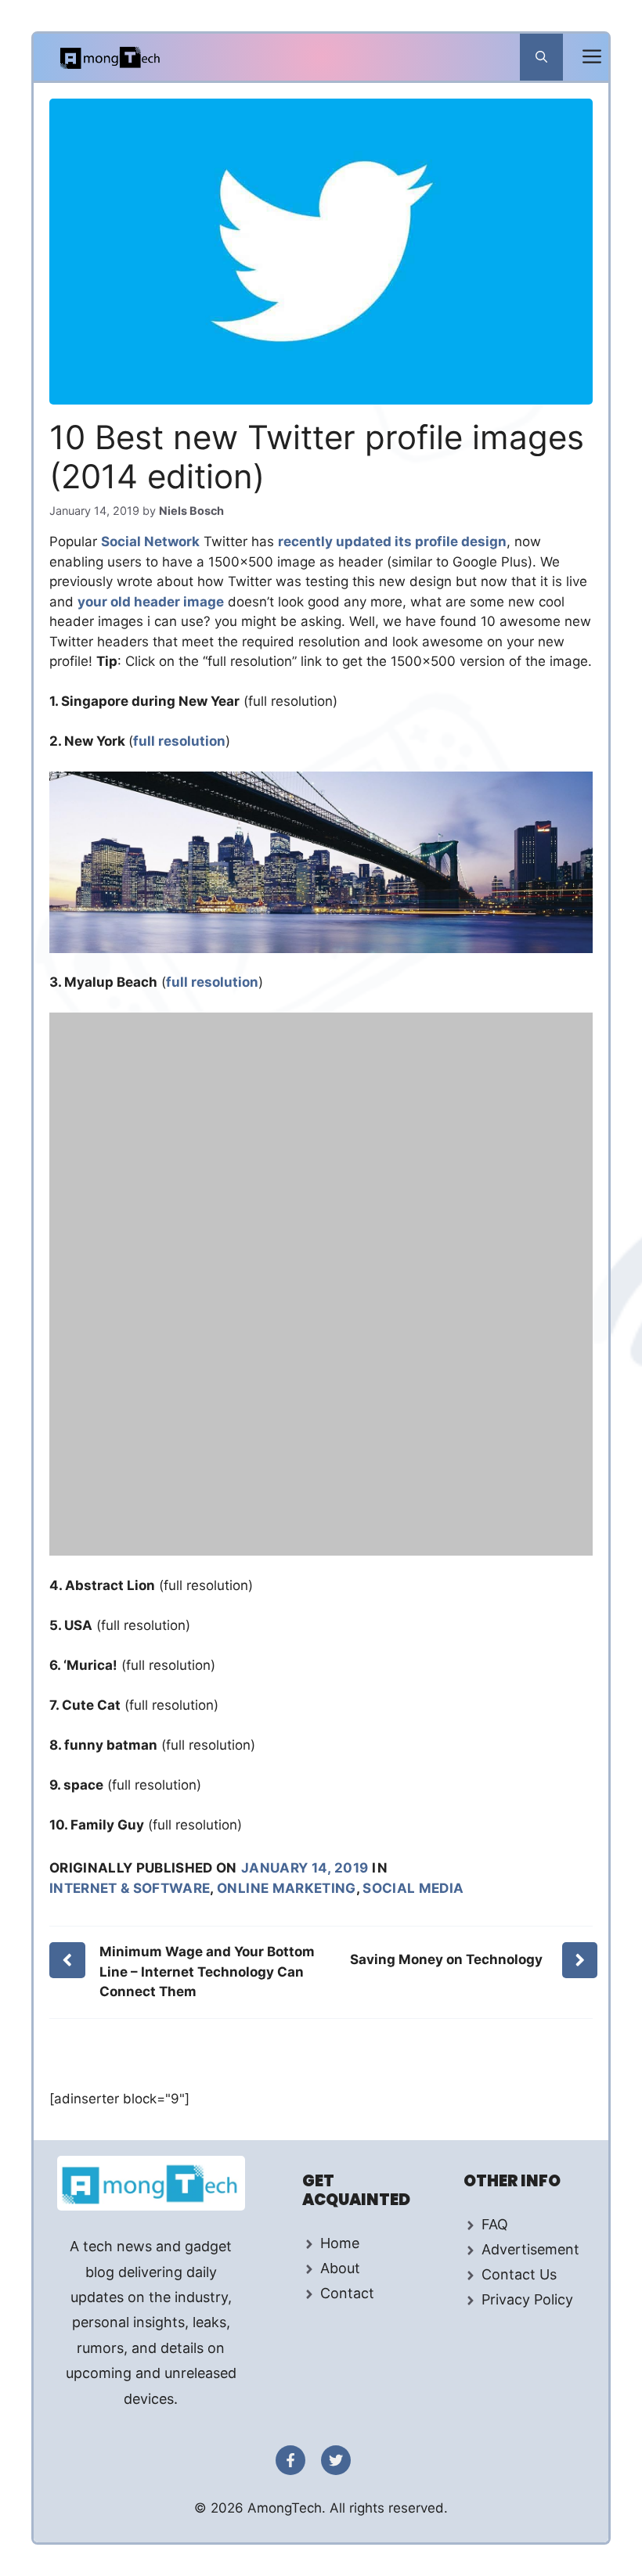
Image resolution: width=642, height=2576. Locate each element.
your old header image (151, 602)
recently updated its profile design (392, 541)
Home (340, 2243)
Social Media (413, 1888)
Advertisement (530, 2249)
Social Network (150, 541)
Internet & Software (130, 1888)
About (340, 2268)
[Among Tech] (111, 57)
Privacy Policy (527, 2299)
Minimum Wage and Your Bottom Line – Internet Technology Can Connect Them (207, 1972)
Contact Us (519, 2274)
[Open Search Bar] (541, 57)
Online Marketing (286, 1888)
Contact (347, 2293)
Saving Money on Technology (446, 1959)
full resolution (179, 741)
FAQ (495, 2224)
